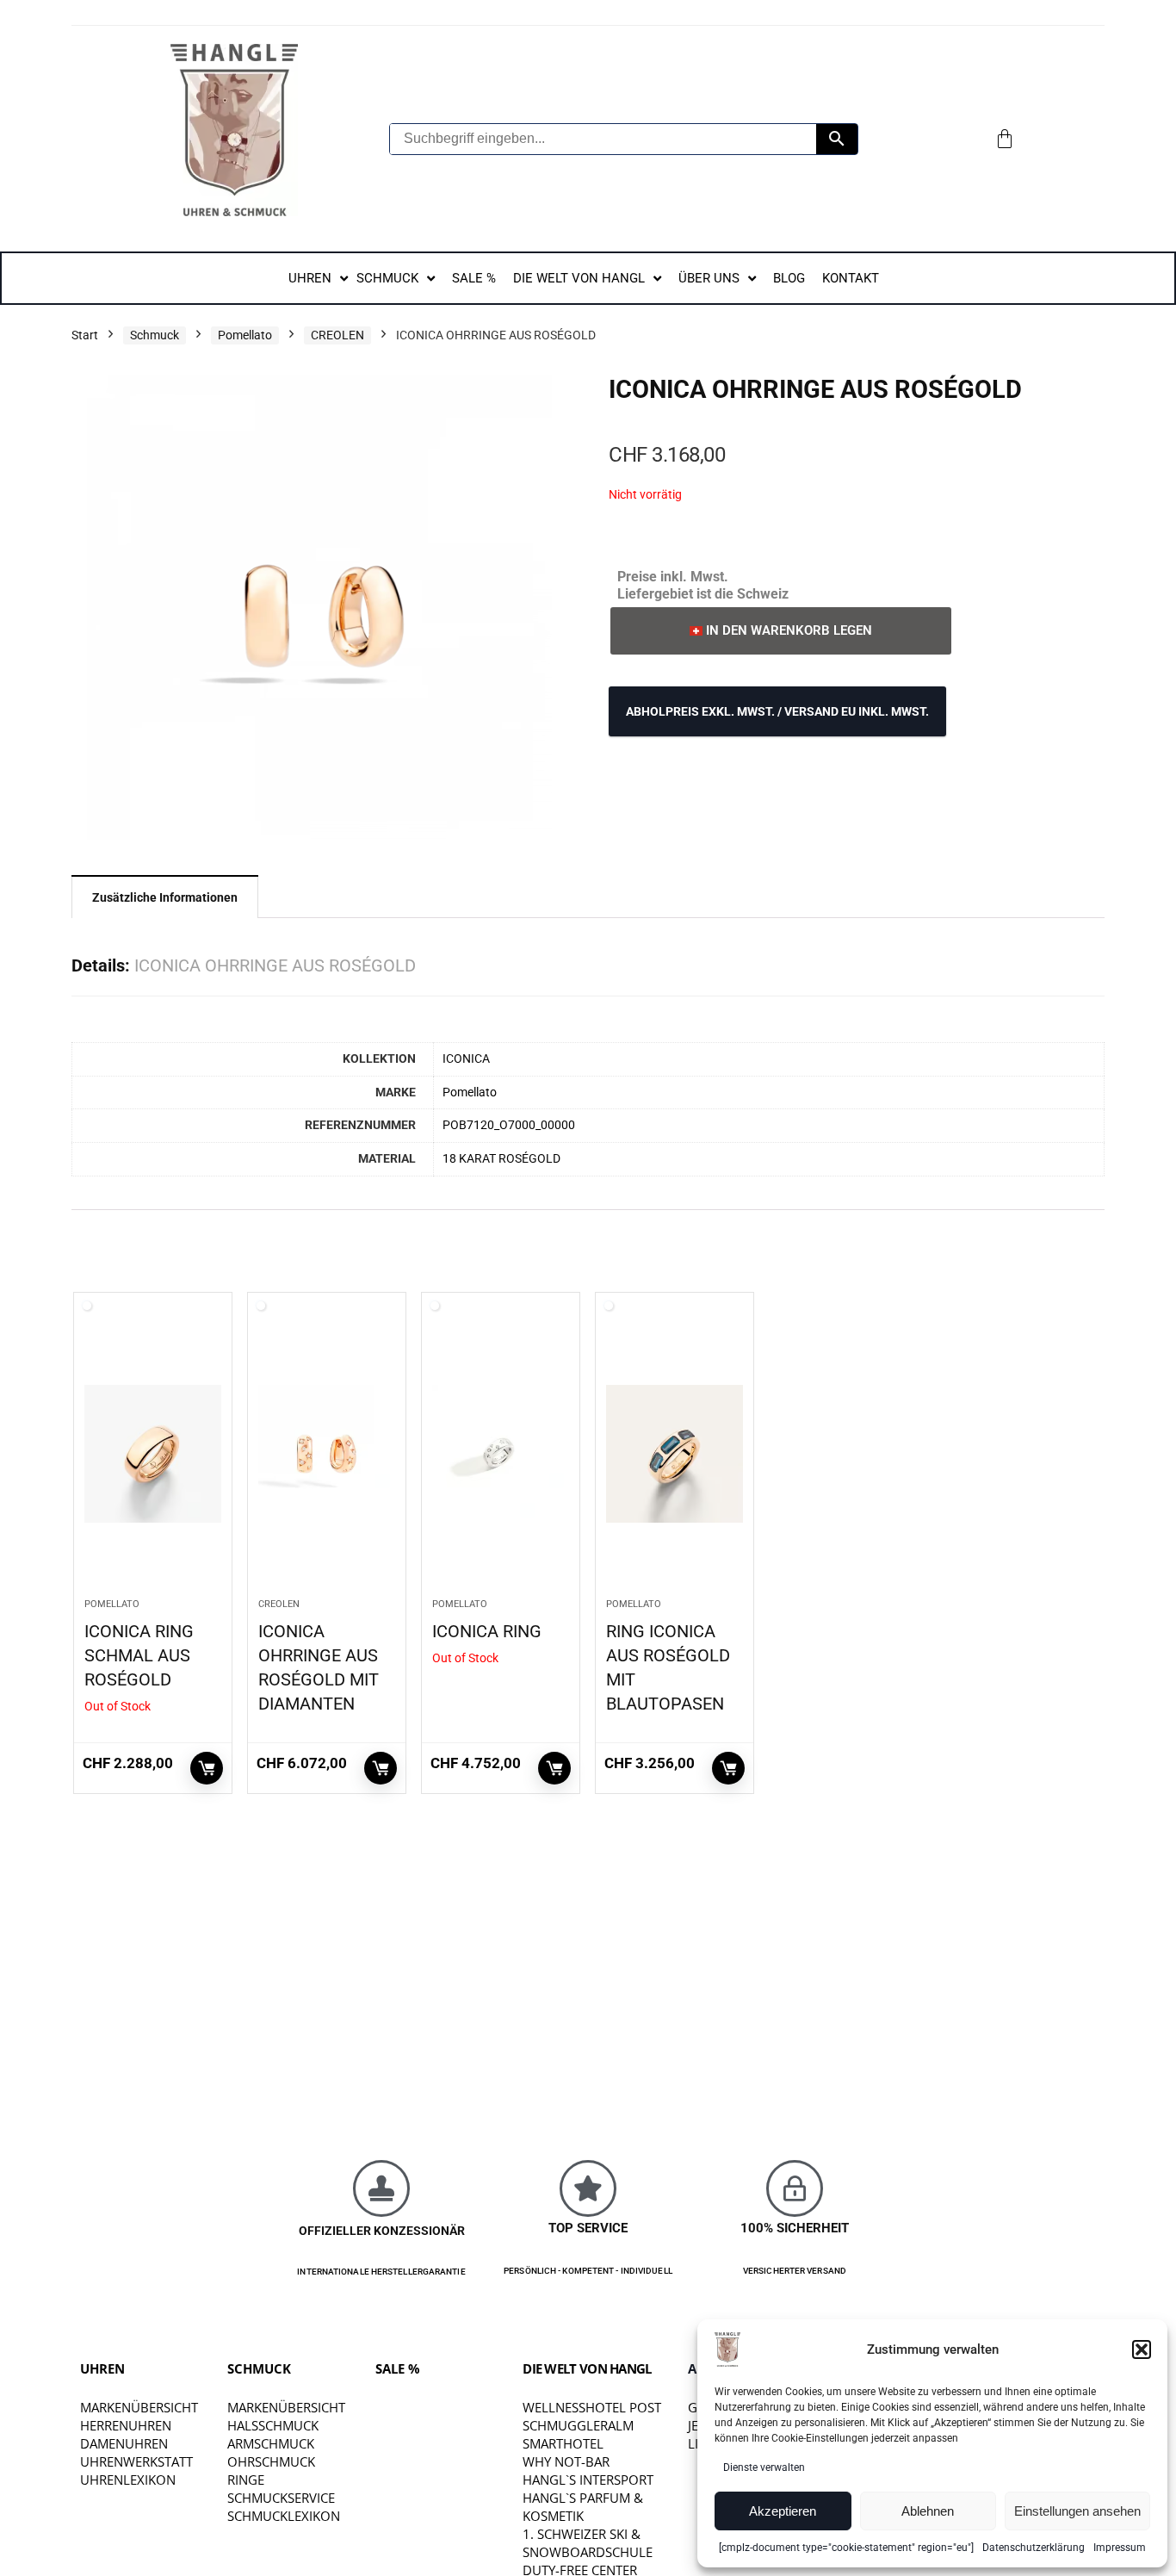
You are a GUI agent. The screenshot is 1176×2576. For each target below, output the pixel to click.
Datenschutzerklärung (1034, 2548)
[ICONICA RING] (501, 1454)
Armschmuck (271, 2443)
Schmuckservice (281, 2498)
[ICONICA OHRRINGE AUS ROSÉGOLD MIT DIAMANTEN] (327, 1454)
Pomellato (245, 335)
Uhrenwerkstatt (136, 2461)
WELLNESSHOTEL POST (592, 2407)
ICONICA (466, 1059)
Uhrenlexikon (128, 2480)
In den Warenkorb (381, 1768)
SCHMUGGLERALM (578, 2425)
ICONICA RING (487, 1631)
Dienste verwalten (764, 2467)
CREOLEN (337, 335)
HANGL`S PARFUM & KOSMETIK (583, 2507)
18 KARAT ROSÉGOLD (501, 1159)
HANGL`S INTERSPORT (588, 2480)
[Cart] (1005, 139)
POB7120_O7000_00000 (509, 1125)
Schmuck (155, 335)
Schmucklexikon (284, 2516)
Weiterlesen (207, 1768)
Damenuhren (124, 2443)
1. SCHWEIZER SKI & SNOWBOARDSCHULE (588, 2543)
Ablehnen (928, 2511)
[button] (1142, 2349)
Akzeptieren (783, 2511)
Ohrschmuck (271, 2461)
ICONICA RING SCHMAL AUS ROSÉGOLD (139, 1655)
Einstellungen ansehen (1077, 2511)
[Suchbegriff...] (837, 139)
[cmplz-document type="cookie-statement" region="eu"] (846, 2548)
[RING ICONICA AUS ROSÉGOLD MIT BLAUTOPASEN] (675, 1454)
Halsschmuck (273, 2425)
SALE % (398, 2368)
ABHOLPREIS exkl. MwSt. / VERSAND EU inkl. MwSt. (777, 711)
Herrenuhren (126, 2425)
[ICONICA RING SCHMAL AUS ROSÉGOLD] (153, 1454)
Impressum (1120, 2548)
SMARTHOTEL (563, 2443)
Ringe (246, 2480)
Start (85, 335)
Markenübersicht (139, 2407)
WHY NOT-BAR (566, 2461)
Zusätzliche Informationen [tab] (165, 897)
